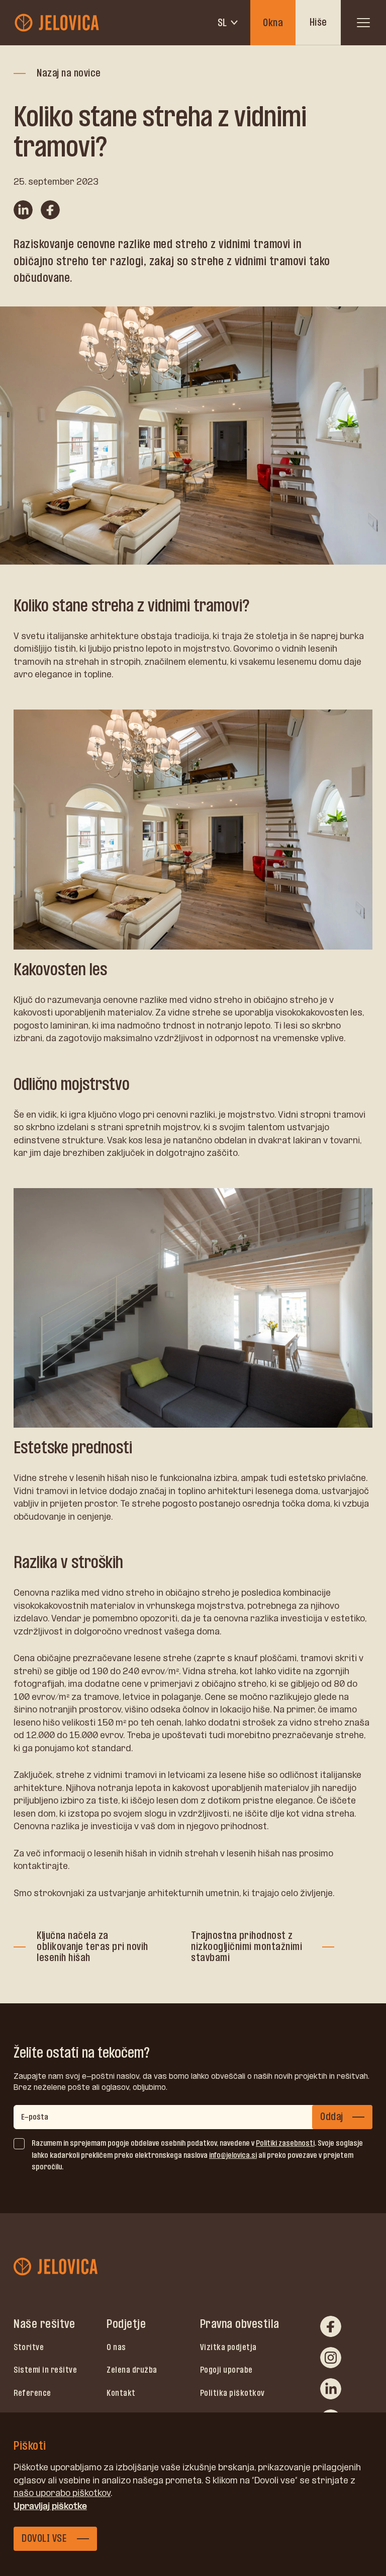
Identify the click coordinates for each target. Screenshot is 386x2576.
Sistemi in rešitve (45, 2370)
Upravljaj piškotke (50, 2506)
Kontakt (121, 2393)
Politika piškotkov (232, 2393)
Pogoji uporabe (226, 2370)
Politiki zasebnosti (285, 2143)
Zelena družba (132, 2370)
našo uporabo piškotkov (62, 2493)
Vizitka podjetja (228, 2347)
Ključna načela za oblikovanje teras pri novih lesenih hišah (92, 1946)
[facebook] (331, 2326)
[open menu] (363, 23)
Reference (32, 2393)
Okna (273, 23)
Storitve (29, 2347)
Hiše (318, 22)
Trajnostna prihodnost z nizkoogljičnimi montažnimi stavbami (247, 1946)
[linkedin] (331, 2389)
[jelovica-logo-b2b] (58, 23)
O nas (116, 2347)
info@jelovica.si (233, 2155)
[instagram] (331, 2358)
